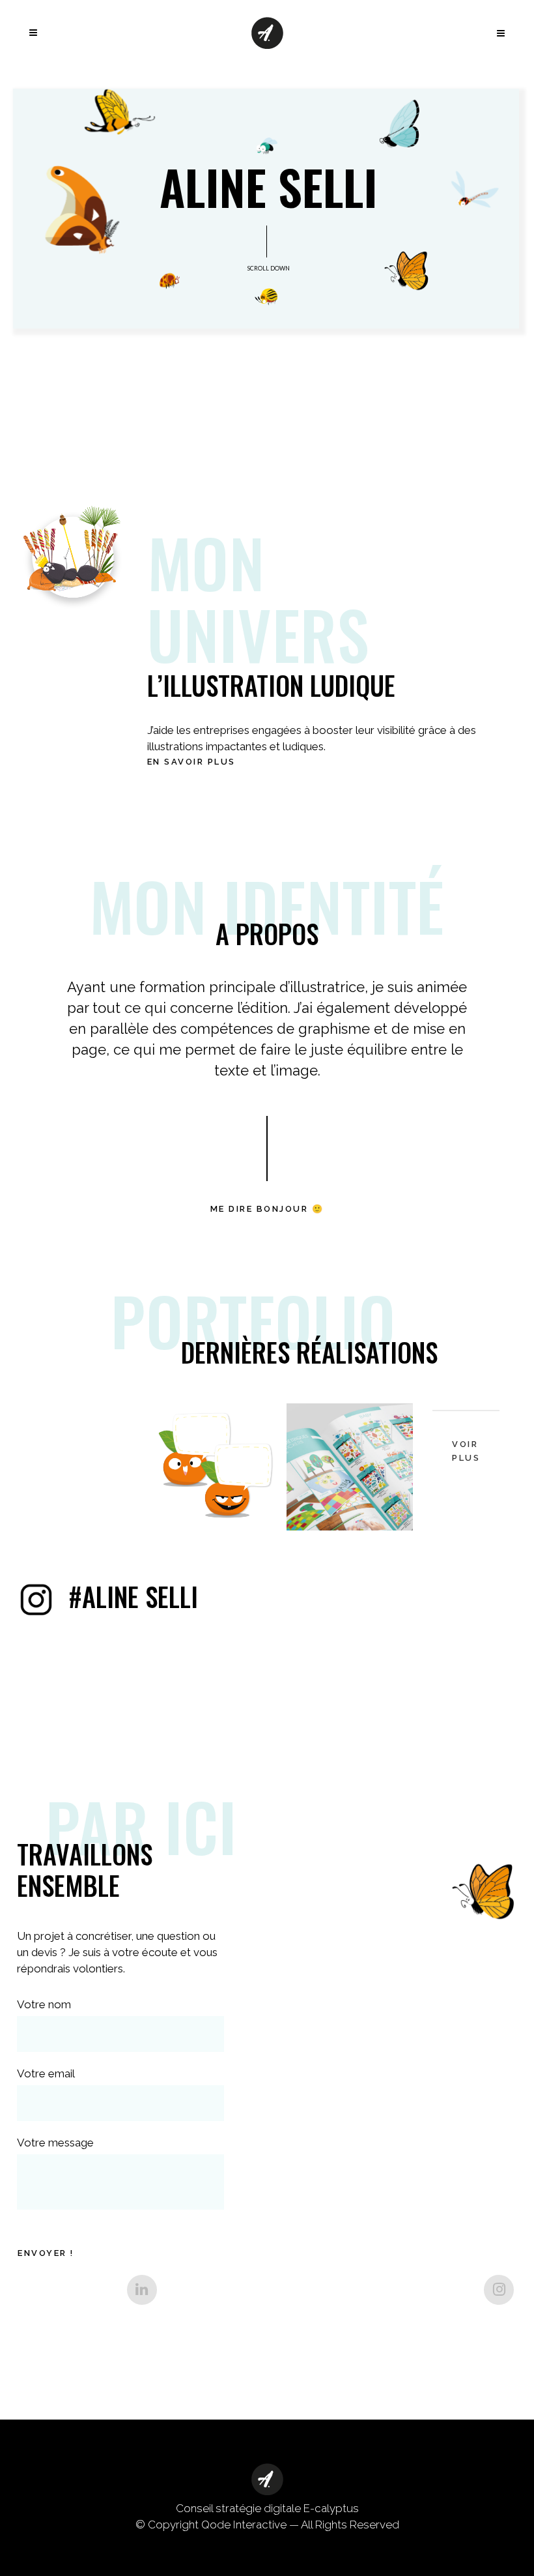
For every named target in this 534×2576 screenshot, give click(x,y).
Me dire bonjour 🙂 (267, 1209)
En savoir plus (191, 762)
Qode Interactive (244, 2525)
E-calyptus (331, 2508)
